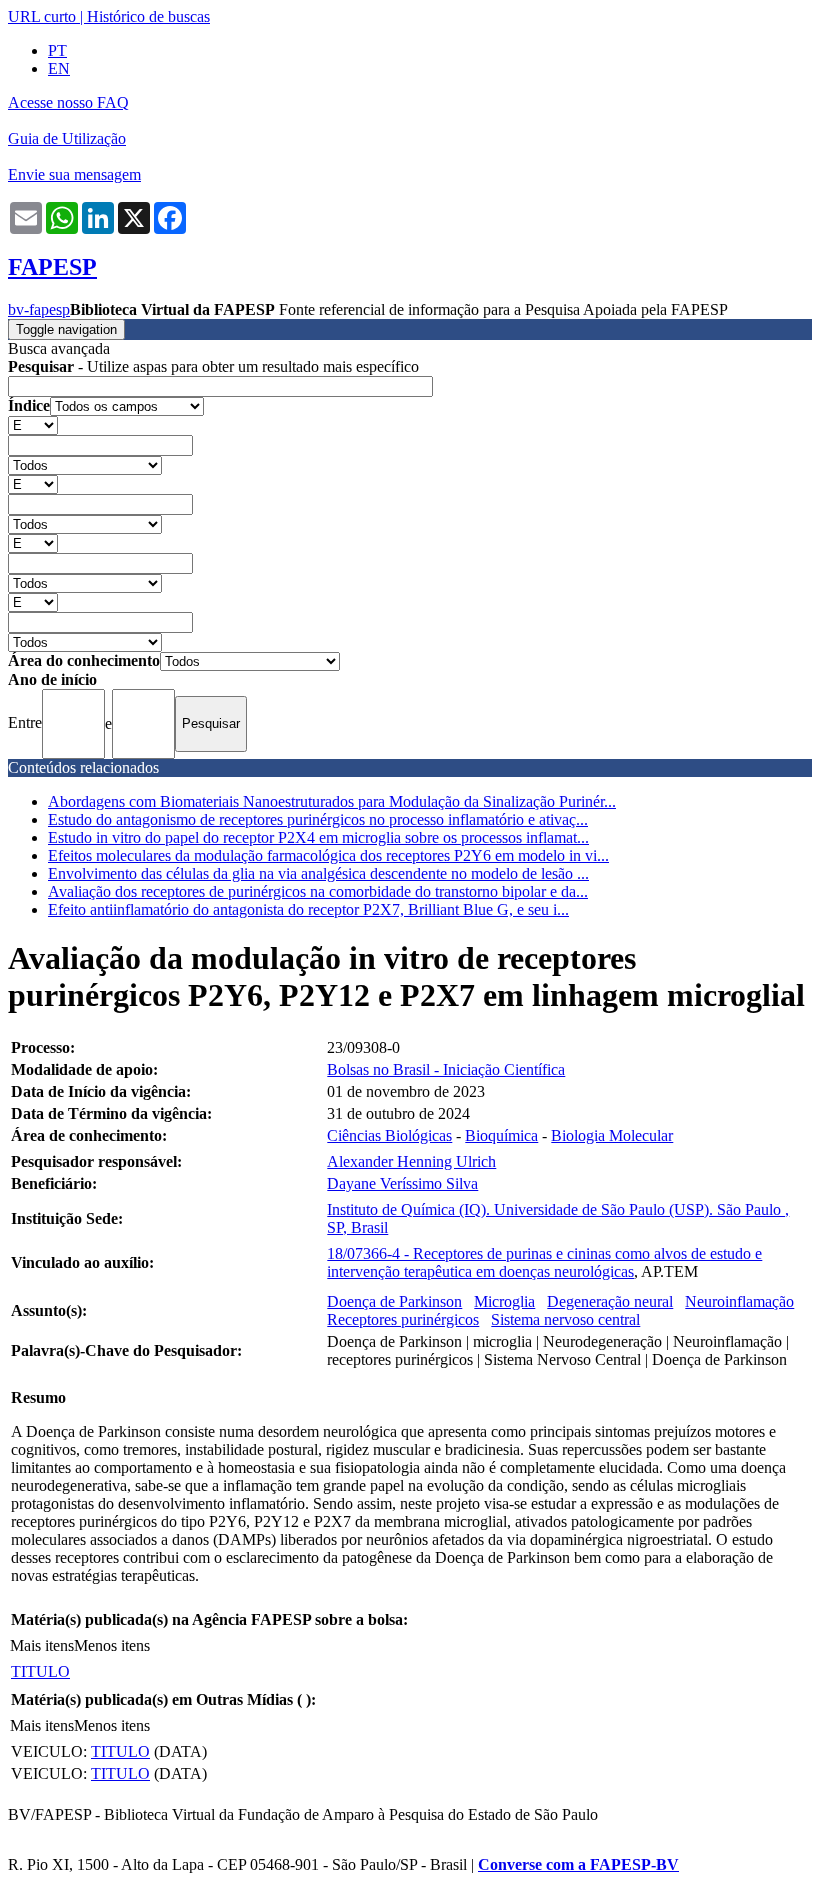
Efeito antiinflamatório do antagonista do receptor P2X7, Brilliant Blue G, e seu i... (308, 909)
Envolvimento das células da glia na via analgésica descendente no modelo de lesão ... (318, 873)
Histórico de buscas (148, 16)
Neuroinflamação (739, 1301)
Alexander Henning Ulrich (411, 1161)
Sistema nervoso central (565, 1319)
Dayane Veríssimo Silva (402, 1183)
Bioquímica (501, 1135)
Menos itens (112, 1645)
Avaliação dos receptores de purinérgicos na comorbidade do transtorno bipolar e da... (318, 891)
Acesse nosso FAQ (68, 102)
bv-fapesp (39, 309)
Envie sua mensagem (74, 174)
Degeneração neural (610, 1301)
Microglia (504, 1301)
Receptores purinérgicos (403, 1319)
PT (57, 50)
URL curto (42, 16)
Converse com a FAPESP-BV (578, 1864)
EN (59, 68)
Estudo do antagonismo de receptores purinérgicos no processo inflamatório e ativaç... (318, 819)
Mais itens (42, 1645)
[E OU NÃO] (33, 424)
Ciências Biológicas (389, 1135)
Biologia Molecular (612, 1135)
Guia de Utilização (67, 138)
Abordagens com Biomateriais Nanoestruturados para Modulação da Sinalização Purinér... (332, 801)
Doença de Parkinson (394, 1301)
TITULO (40, 1671)
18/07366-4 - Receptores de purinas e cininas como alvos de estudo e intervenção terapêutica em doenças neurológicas (544, 1262)
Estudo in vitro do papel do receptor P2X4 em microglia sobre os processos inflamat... (318, 837)
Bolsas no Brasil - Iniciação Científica (446, 1069)
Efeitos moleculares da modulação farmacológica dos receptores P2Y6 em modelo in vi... (328, 855)
